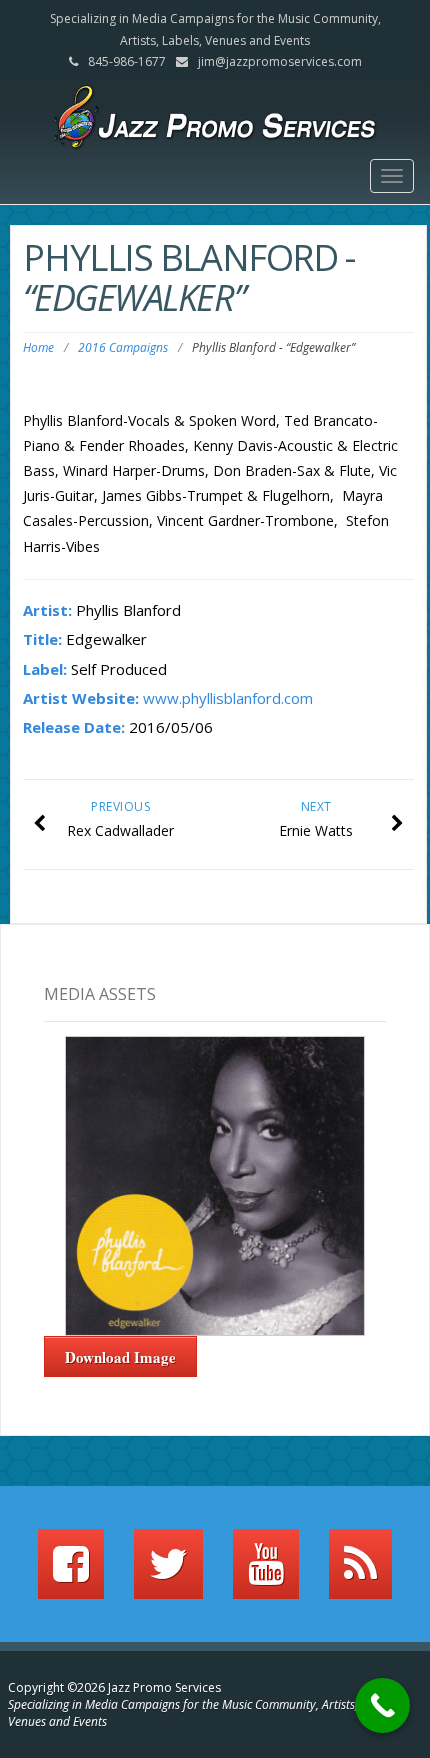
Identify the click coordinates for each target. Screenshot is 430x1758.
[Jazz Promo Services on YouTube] (266, 1573)
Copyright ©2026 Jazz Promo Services (114, 1687)
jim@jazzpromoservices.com (280, 61)
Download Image (120, 1357)
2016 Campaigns (123, 347)
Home (38, 347)
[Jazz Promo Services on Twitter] (168, 1573)
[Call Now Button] (382, 1705)
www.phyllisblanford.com (228, 698)
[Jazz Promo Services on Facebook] (71, 1573)
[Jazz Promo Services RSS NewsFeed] (360, 1573)
